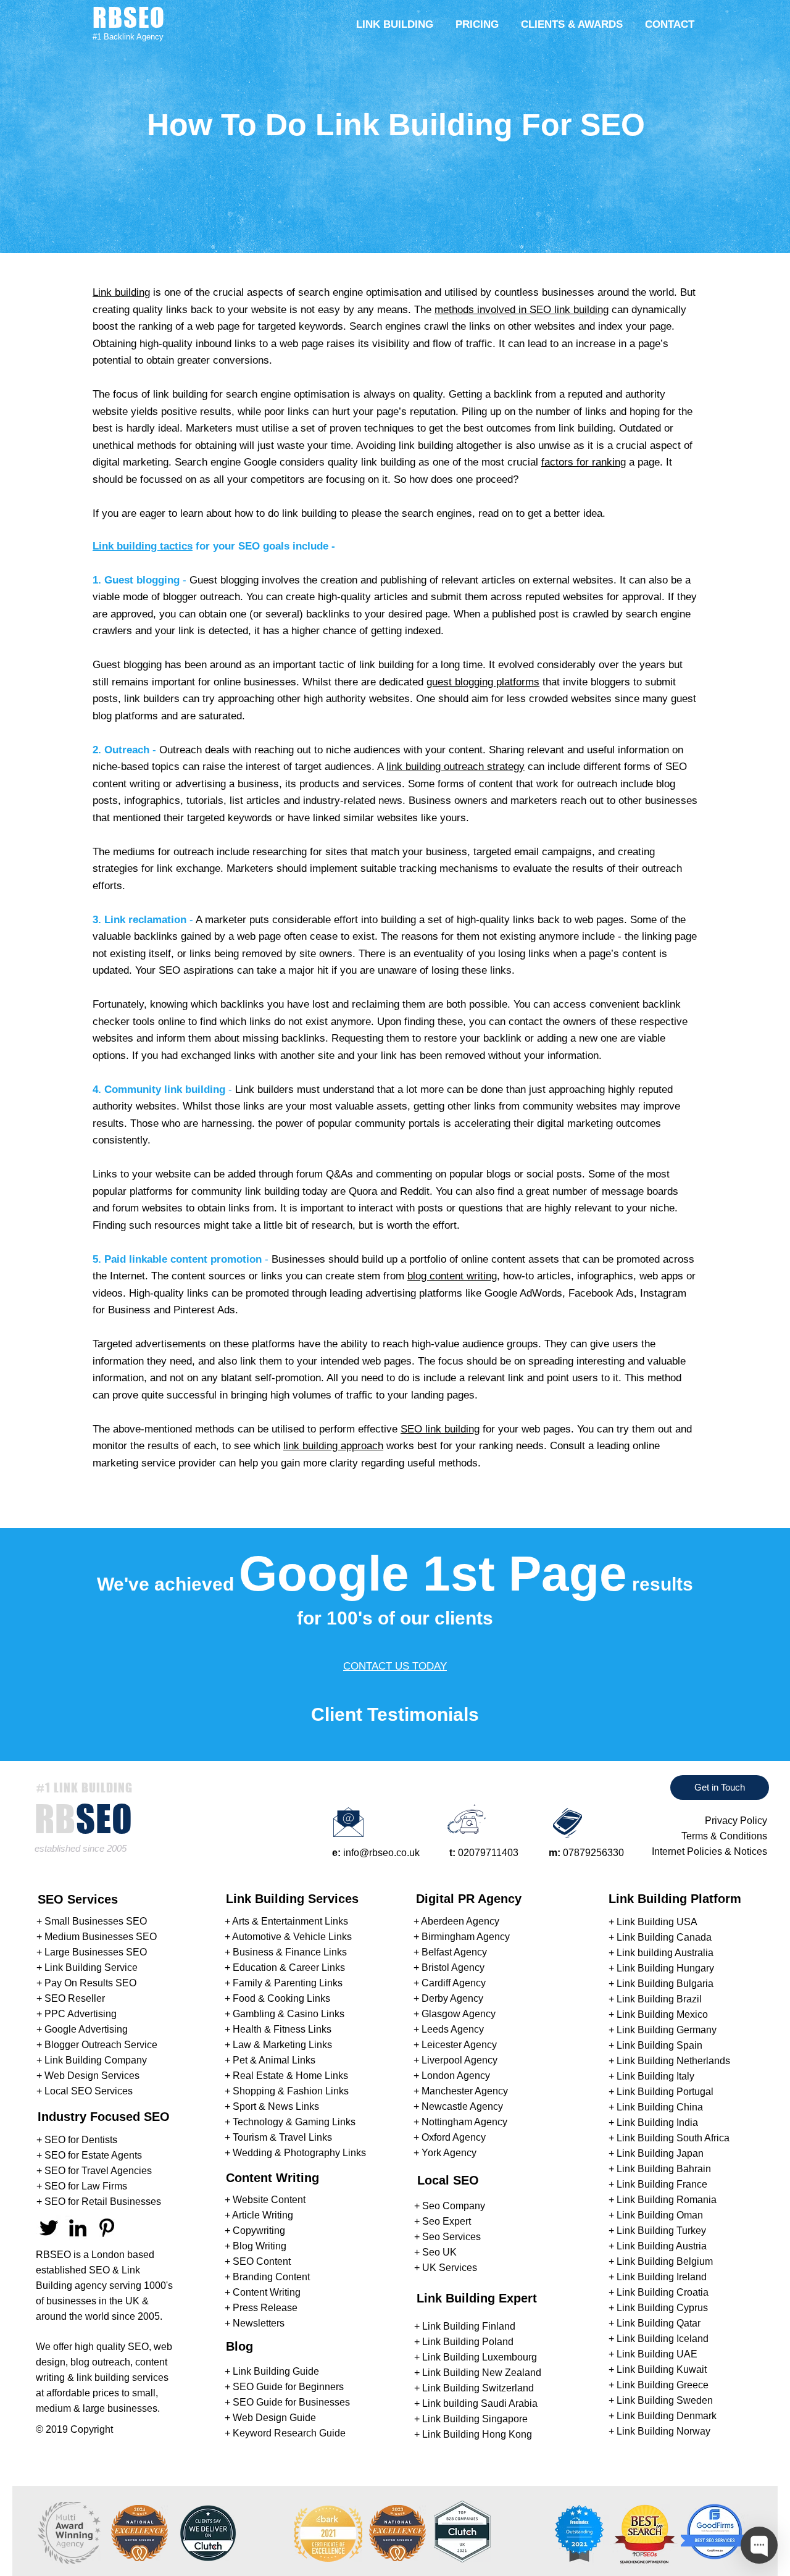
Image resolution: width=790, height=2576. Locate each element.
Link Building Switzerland (478, 2388)
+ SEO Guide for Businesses (287, 2402)
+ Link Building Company (92, 2060)
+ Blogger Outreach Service (97, 2045)
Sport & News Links (276, 2106)
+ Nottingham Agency (460, 2122)
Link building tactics (143, 546)
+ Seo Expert (443, 2221)
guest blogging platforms (483, 682)
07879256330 (593, 1853)
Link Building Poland (468, 2342)
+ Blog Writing (256, 2246)
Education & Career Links (289, 1968)
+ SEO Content (258, 2261)
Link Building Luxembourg (480, 2357)
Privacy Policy (736, 1821)
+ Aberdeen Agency (456, 1921)
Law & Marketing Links (282, 2045)
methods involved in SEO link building (522, 310)
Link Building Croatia (663, 2292)
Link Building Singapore (475, 2419)
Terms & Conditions (724, 1836)
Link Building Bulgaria (665, 1984)
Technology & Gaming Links (294, 2122)
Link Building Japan (660, 2153)
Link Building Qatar (659, 2323)
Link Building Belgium (665, 2261)
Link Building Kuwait (662, 2369)
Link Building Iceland (663, 2339)
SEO (99, 2270)
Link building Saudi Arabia (480, 2403)
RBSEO (53, 2255)
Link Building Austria (662, 2246)
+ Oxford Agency (450, 2137)
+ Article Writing (259, 2215)
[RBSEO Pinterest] (107, 2228)
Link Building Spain (659, 2045)
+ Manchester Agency (461, 2091)
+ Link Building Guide (272, 2371)
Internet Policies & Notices (709, 1851)
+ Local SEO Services (85, 2091)
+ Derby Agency (448, 1998)
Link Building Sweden (665, 2400)
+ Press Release (261, 2308)
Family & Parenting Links (288, 1983)
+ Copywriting (255, 2231)
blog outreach (100, 2362)
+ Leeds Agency (449, 2029)
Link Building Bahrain (664, 2169)
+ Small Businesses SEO (92, 1921)
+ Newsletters (255, 2323)
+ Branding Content (267, 2277)
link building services (123, 2377)
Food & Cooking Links (281, 1998)
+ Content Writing (263, 2292)
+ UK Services (446, 2268)
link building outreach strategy (455, 767)
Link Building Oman (660, 2215)
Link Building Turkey (661, 2231)
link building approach (333, 1446)
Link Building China (660, 2107)
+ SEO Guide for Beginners (284, 2387)
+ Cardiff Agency (450, 1983)
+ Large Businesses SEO (92, 1952)
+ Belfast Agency (450, 1952)
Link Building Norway (663, 2431)
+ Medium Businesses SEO (97, 1937)
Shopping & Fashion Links (291, 2091)
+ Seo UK (435, 2252)
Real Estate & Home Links (290, 2076)
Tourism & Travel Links (282, 2137)
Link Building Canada (664, 1937)
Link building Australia (665, 1953)
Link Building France (662, 2184)
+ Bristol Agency (449, 1968)
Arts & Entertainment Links (290, 1921)
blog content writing (452, 1276)
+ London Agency (452, 2076)
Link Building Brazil (659, 1999)
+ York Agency (445, 2153)
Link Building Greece (663, 2385)
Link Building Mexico (662, 2014)
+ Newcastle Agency (458, 2106)
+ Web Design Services (88, 2076)
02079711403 (488, 1853)
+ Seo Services (447, 2237)
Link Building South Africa (673, 2138)
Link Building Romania (667, 2200)
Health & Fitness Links (282, 2029)
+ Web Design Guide (270, 2418)
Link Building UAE (657, 2354)
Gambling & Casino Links (289, 2014)
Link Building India (657, 2122)
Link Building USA (657, 1922)
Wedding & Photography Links (299, 2153)
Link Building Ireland (662, 2277)
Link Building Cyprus (662, 2308)
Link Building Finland (469, 2326)
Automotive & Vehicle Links (292, 1937)
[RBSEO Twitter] (49, 2228)
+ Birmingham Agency (462, 1937)
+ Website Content (265, 2200)
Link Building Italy (655, 2076)
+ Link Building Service (87, 1968)
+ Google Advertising (82, 2029)
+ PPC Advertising (77, 2014)
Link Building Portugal (665, 2092)
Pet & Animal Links (274, 2060)
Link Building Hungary (665, 1968)
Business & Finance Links (290, 1952)
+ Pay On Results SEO (86, 1983)
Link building (121, 292)
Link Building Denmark (667, 2416)
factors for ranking (584, 462)
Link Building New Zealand (482, 2373)
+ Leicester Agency (455, 2045)
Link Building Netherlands (673, 2061)
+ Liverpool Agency (455, 2060)
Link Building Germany (667, 2030)
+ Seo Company (450, 2206)
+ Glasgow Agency (455, 2014)
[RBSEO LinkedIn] (78, 2228)
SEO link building (440, 1429)
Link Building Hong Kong (477, 2434)
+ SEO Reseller (71, 1998)
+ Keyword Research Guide (285, 2433)
